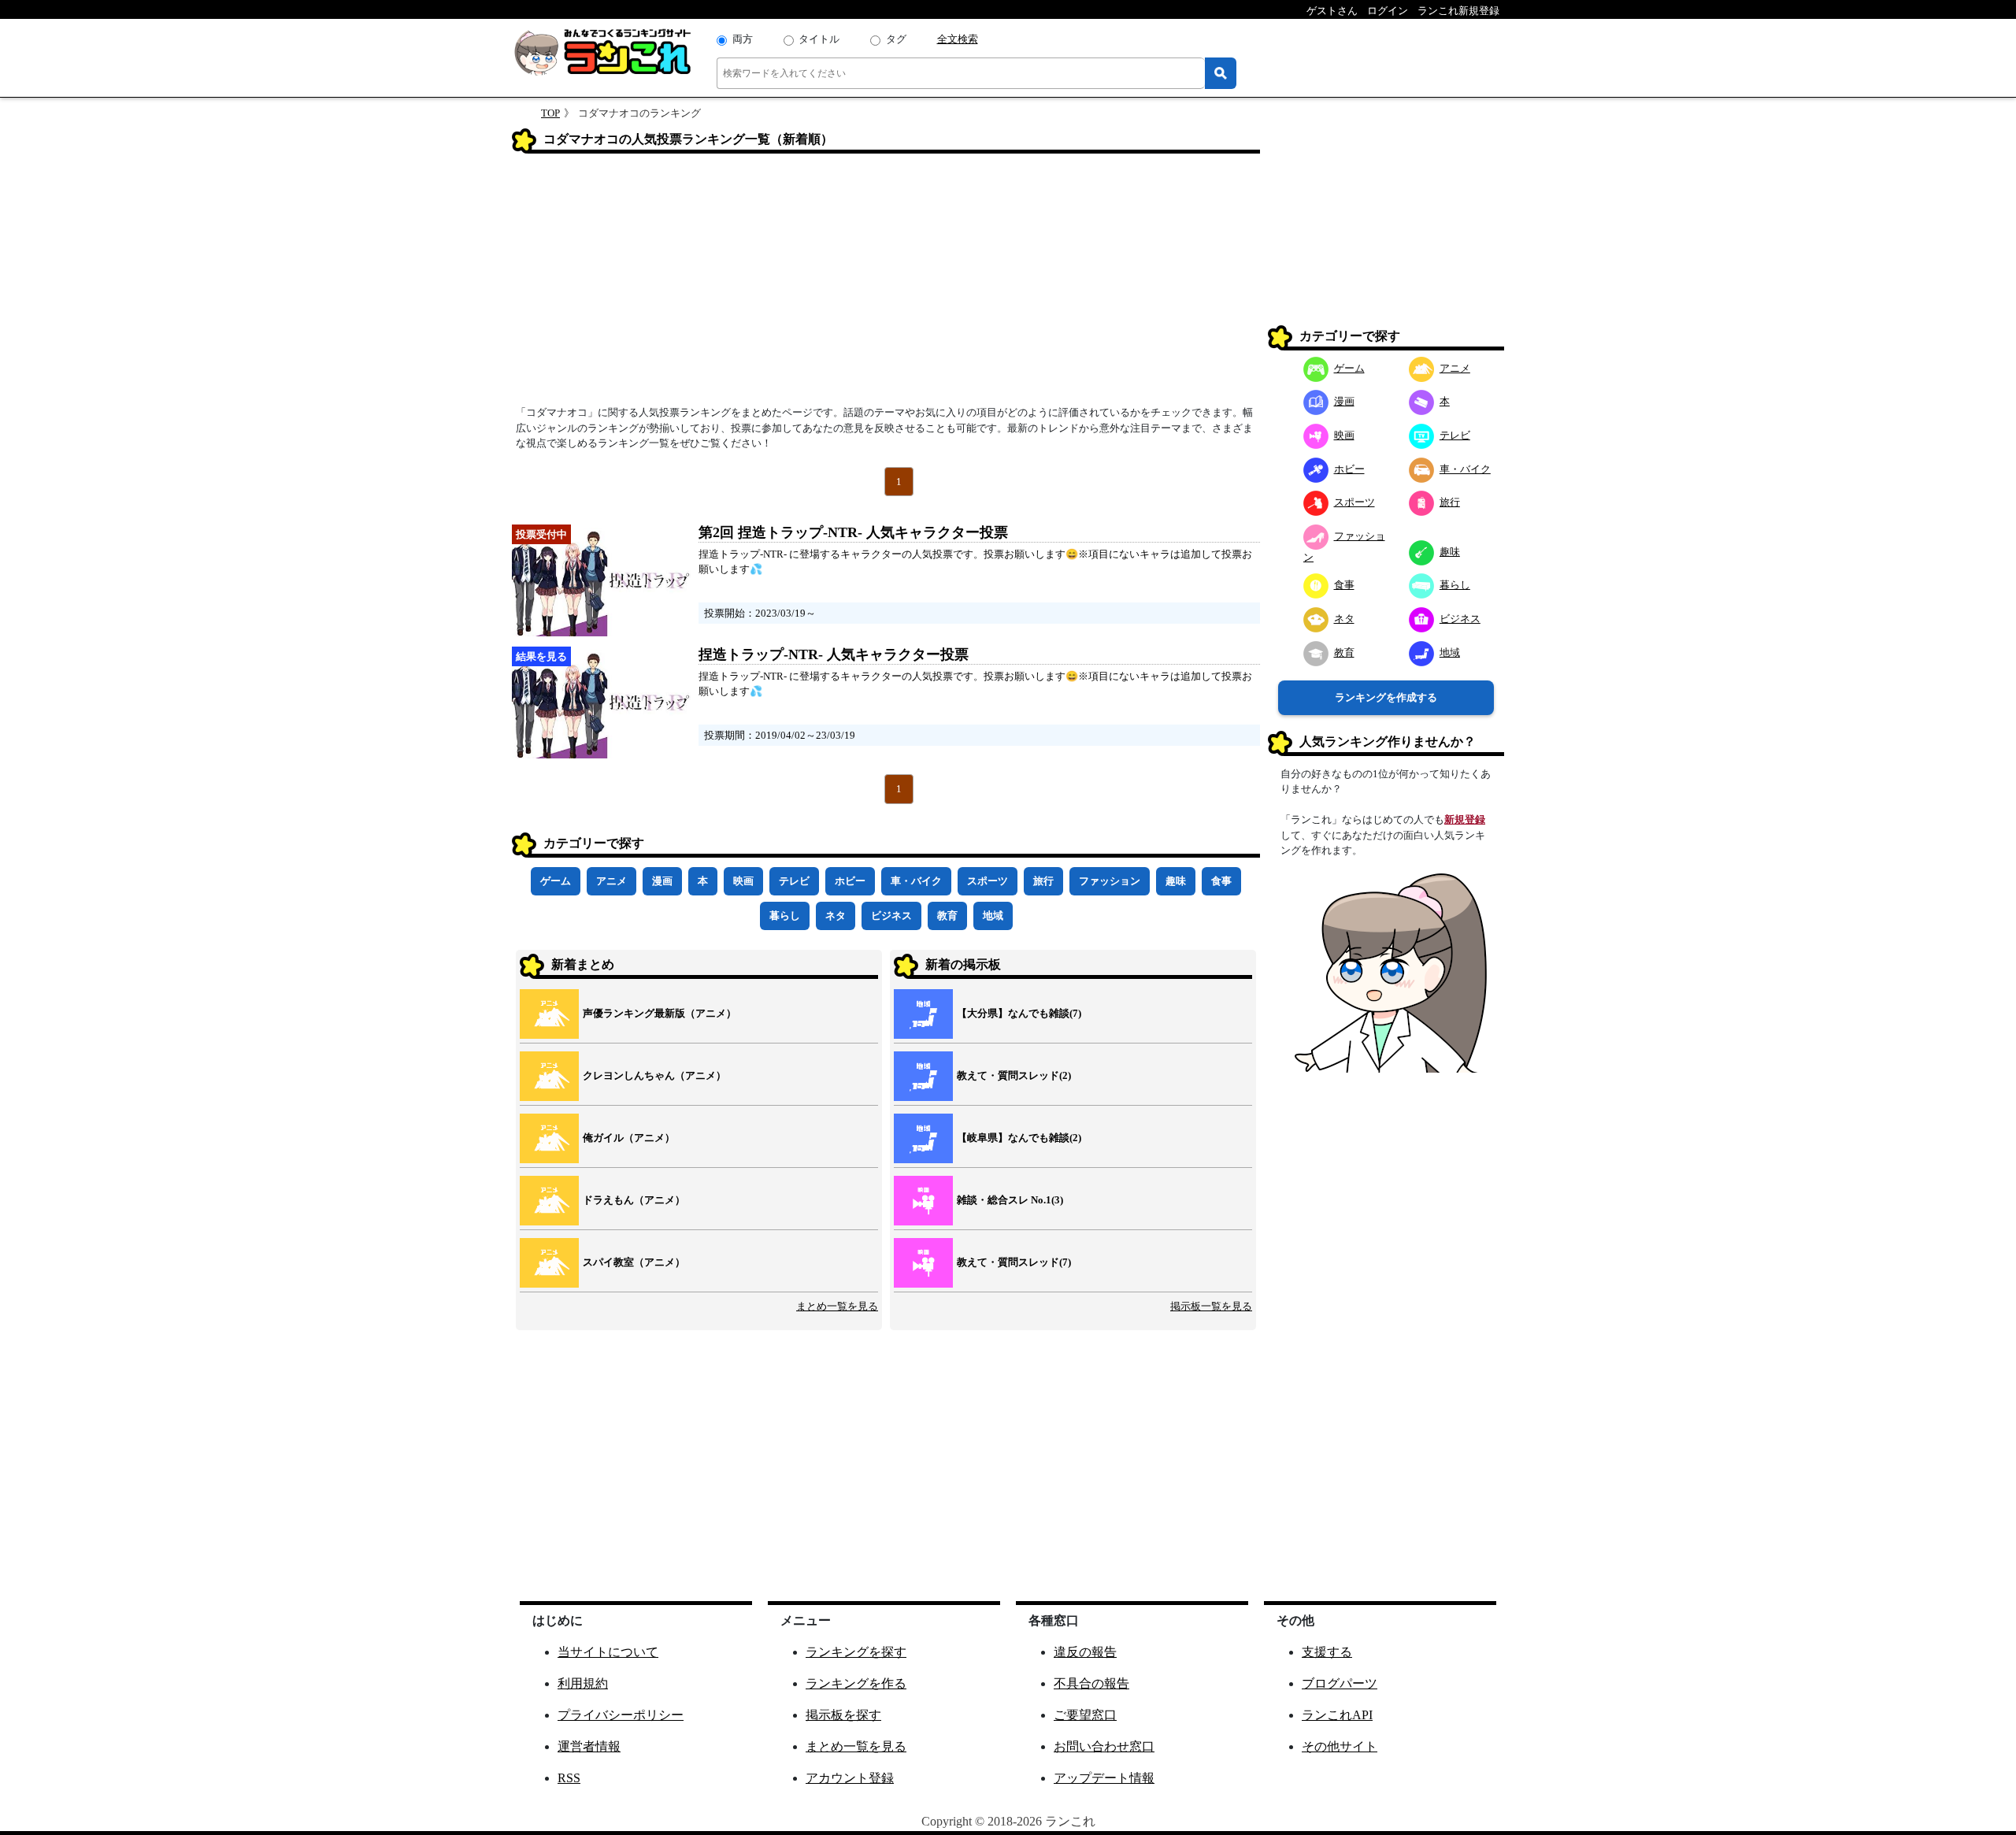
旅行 (1043, 881)
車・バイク (916, 881)
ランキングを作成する (1386, 697)
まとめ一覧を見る (837, 1306)
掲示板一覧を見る (1211, 1306)
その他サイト (1340, 1746)
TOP (550, 113)
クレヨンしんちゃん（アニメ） (654, 1075)
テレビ (794, 881)
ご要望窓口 (1085, 1715)
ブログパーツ (1340, 1683)
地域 (993, 916)
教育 (947, 916)
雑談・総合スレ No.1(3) (1010, 1200)
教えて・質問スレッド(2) (1014, 1075)
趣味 (1176, 881)
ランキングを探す (856, 1652)
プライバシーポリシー (621, 1715)
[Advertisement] (886, 284)
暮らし (785, 916)
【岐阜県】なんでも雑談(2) (1019, 1138)
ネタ (836, 916)
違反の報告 (1085, 1652)
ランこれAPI (1337, 1715)
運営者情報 (589, 1746)
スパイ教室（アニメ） (634, 1262)
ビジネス (891, 916)
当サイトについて (608, 1652)
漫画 (662, 881)
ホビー (850, 881)
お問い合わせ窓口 (1104, 1746)
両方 (743, 39)
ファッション (1110, 881)
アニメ (611, 881)
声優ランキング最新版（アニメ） (660, 1013)
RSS (569, 1778)
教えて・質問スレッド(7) (1014, 1262)
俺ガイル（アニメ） (629, 1138)
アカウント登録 (850, 1778)
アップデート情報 (1104, 1778)
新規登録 (1465, 819)
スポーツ (988, 881)
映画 (743, 881)
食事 (1221, 881)
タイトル (819, 39)
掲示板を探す (843, 1715)
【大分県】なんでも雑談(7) (1019, 1013)
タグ (896, 39)
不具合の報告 (1091, 1683)
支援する (1327, 1652)
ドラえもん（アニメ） (634, 1200)
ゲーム (556, 881)
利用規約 (583, 1683)
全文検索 (958, 39)
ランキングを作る (856, 1683)
